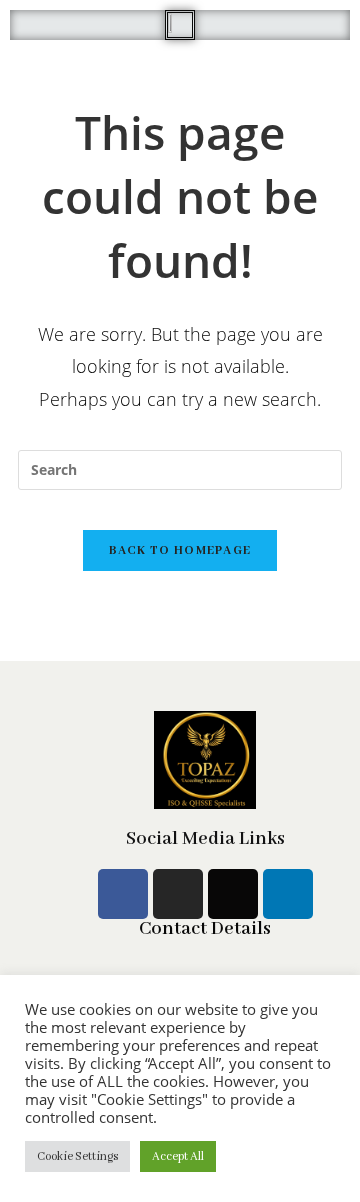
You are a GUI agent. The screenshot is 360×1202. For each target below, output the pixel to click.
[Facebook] (123, 894)
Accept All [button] (178, 1156)
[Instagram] (178, 894)
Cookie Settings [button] (77, 1156)
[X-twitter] (233, 894)
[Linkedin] (288, 894)
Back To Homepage (180, 550)
